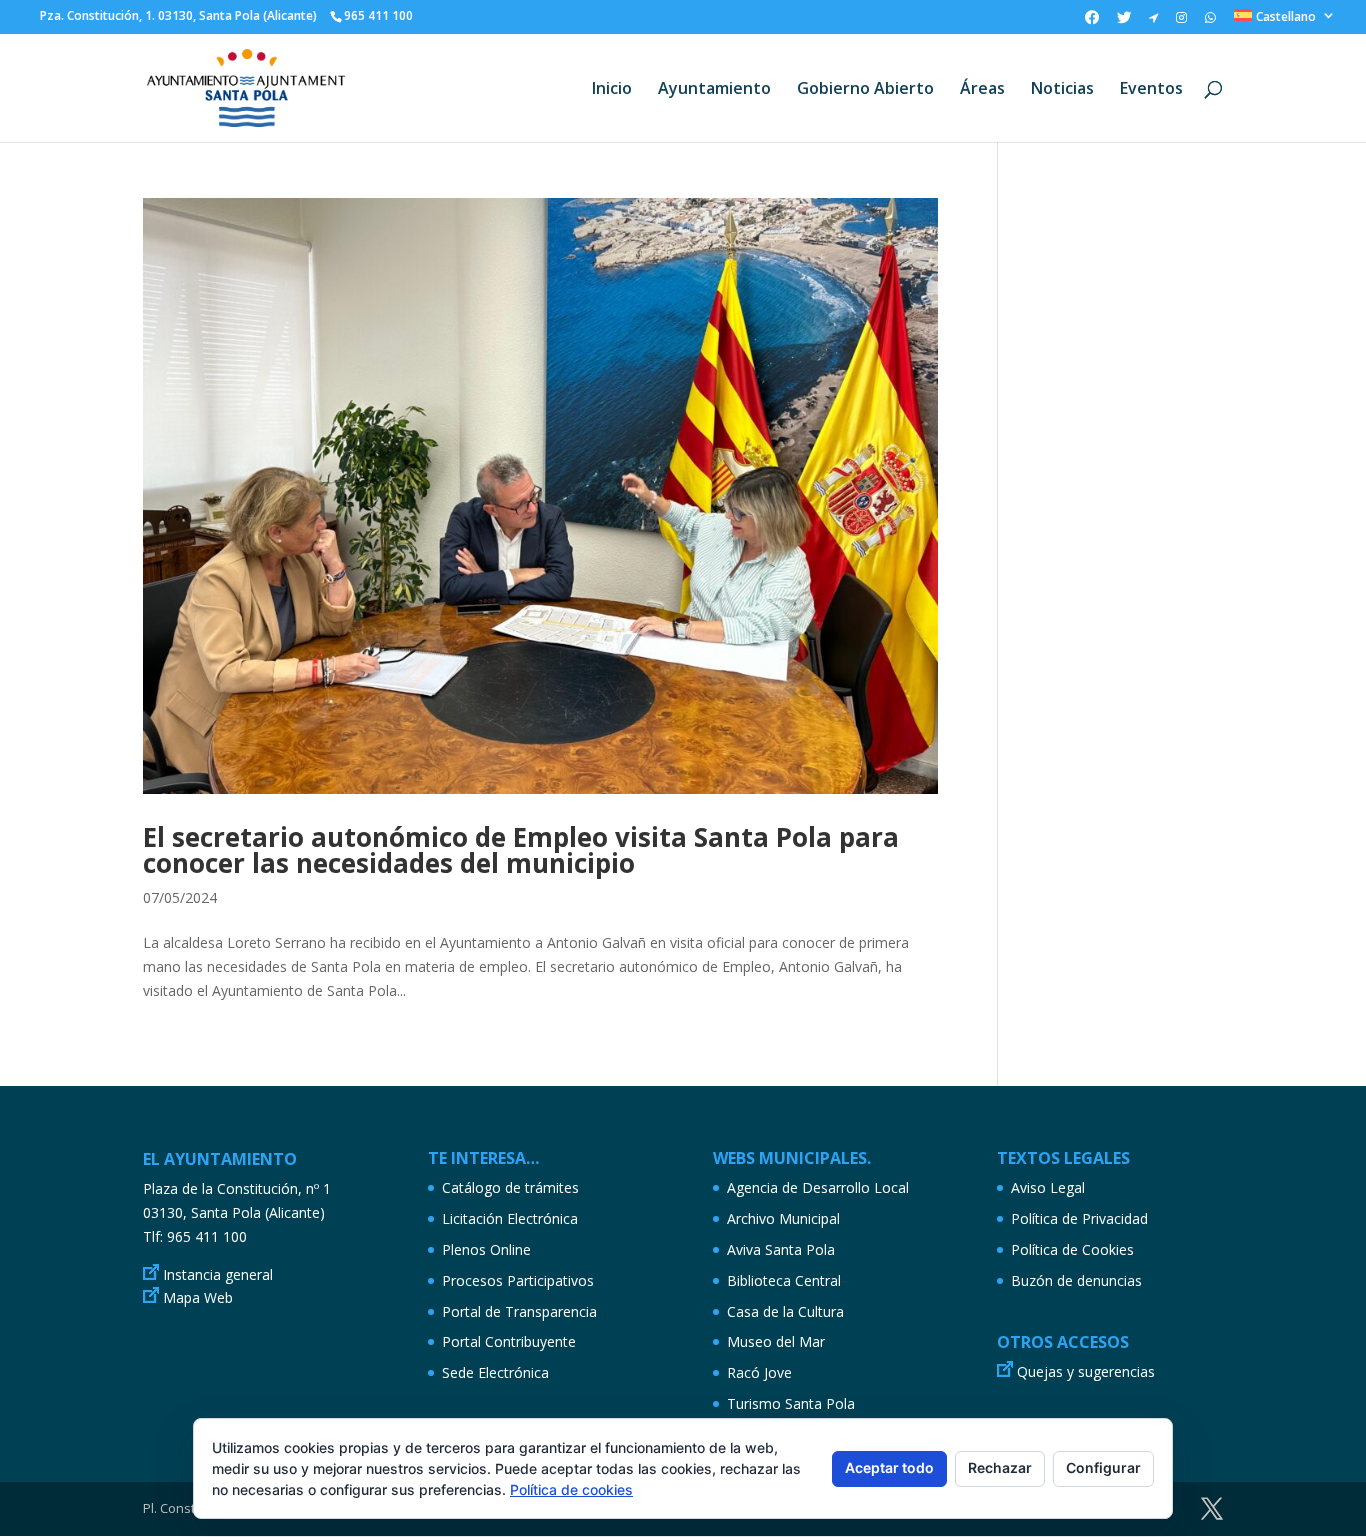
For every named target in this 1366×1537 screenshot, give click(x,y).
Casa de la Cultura (785, 1311)
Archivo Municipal (783, 1218)
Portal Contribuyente (509, 1341)
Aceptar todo (889, 1467)
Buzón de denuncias (1076, 1280)
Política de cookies (571, 1489)
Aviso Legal (1048, 1187)
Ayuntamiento (714, 90)
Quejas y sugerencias (1086, 1371)
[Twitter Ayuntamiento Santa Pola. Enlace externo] (1124, 22)
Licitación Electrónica (510, 1218)
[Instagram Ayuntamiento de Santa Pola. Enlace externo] (1181, 22)
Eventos (1151, 90)
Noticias (1062, 90)
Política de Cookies (1072, 1249)
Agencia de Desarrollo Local (818, 1187)
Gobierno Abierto (865, 90)
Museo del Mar (776, 1341)
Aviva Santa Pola (781, 1249)
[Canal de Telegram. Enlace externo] (1153, 22)
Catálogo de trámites (510, 1187)
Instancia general (218, 1274)
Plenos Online (486, 1249)
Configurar (1103, 1467)
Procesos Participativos (518, 1280)
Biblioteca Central (784, 1280)
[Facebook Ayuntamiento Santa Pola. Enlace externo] (1092, 22)
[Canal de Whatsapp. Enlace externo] (1210, 22)
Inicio (612, 90)
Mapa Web (198, 1297)
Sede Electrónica (495, 1372)
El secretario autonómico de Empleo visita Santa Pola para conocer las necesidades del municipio (521, 850)
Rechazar (1000, 1467)
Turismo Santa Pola (791, 1403)
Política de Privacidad (1079, 1218)
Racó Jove (759, 1372)
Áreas (982, 90)
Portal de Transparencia (519, 1311)
